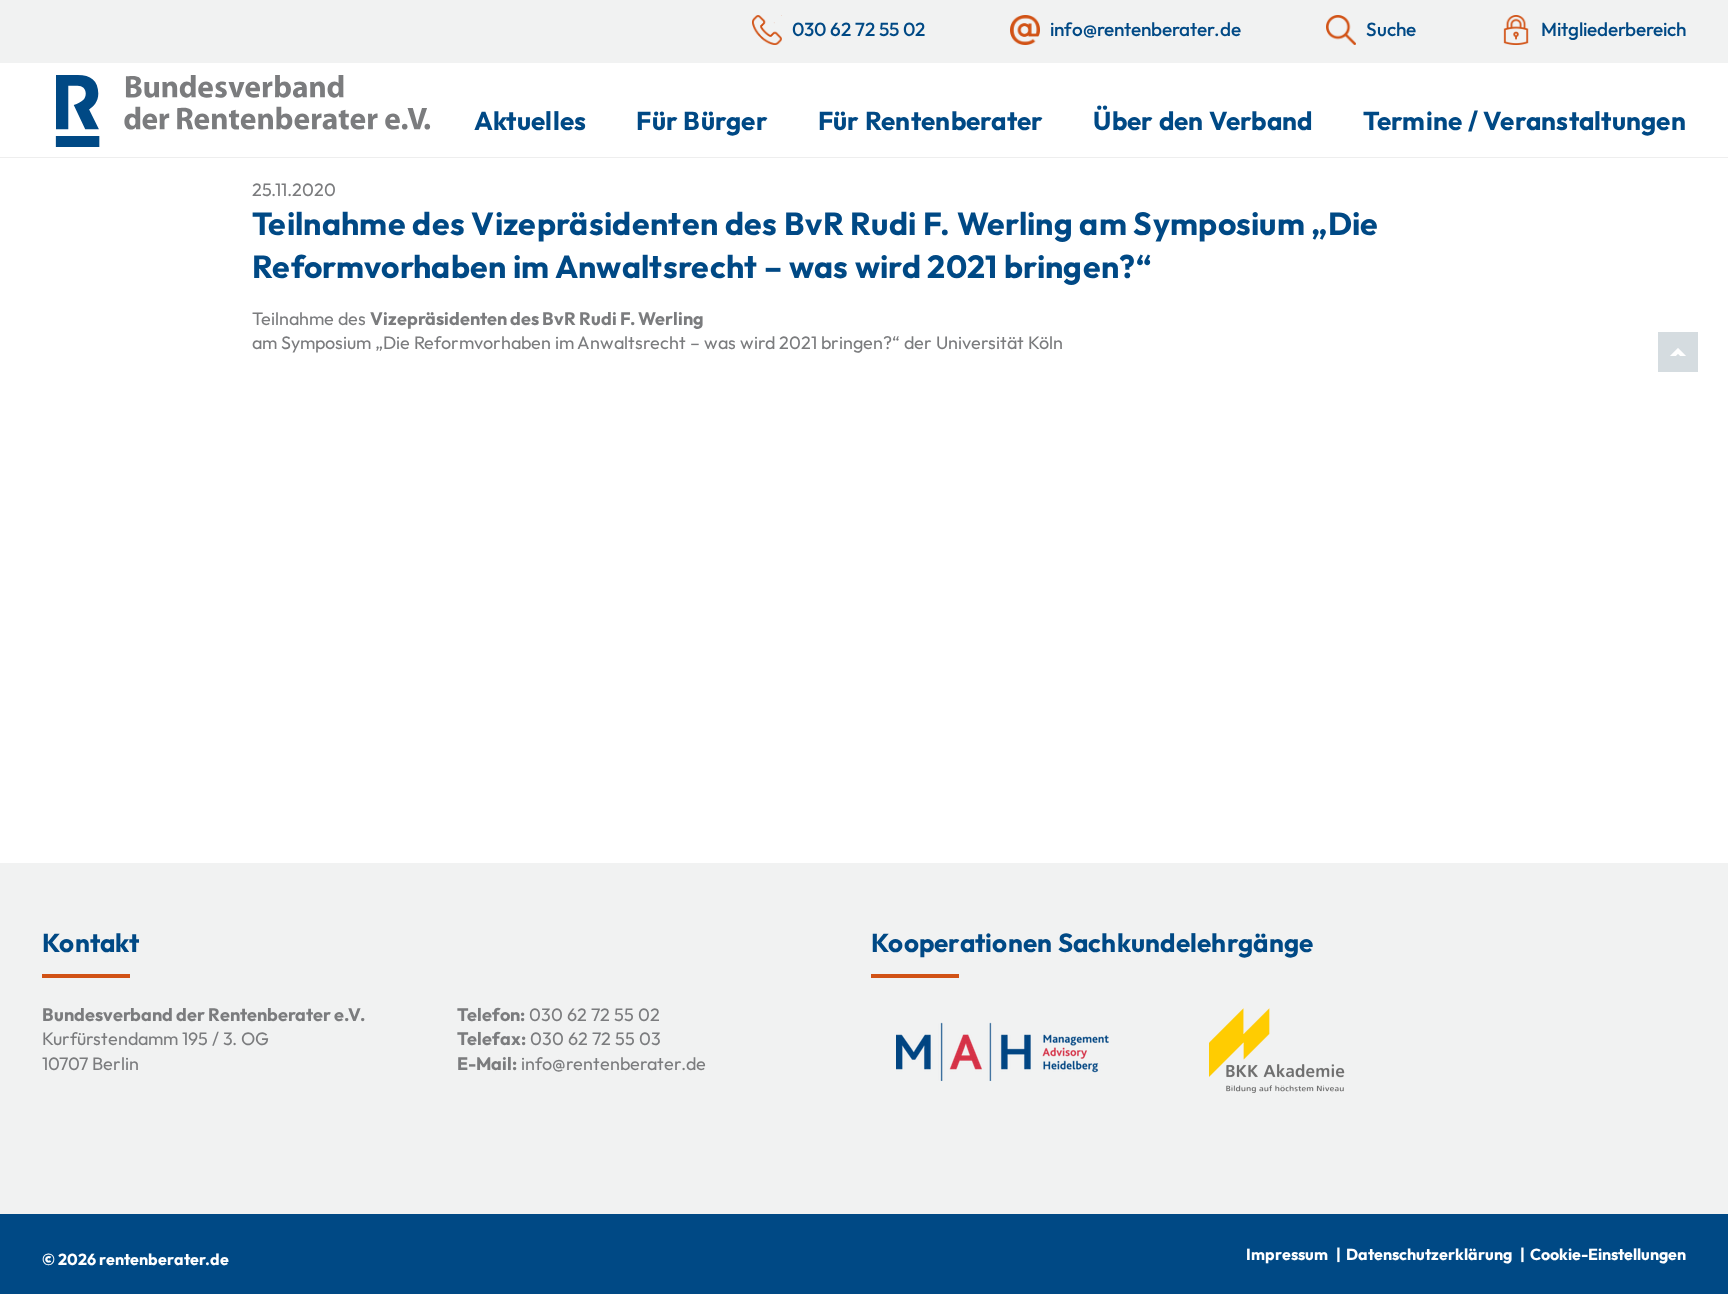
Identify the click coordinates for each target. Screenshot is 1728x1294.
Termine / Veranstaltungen (1525, 120)
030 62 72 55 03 (595, 1038)
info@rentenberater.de (613, 1063)
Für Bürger (702, 120)
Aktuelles (530, 120)
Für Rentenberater (930, 120)
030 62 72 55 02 (594, 1014)
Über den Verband (1202, 120)
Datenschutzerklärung (1429, 1254)
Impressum (1287, 1254)
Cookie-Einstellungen (1608, 1254)
